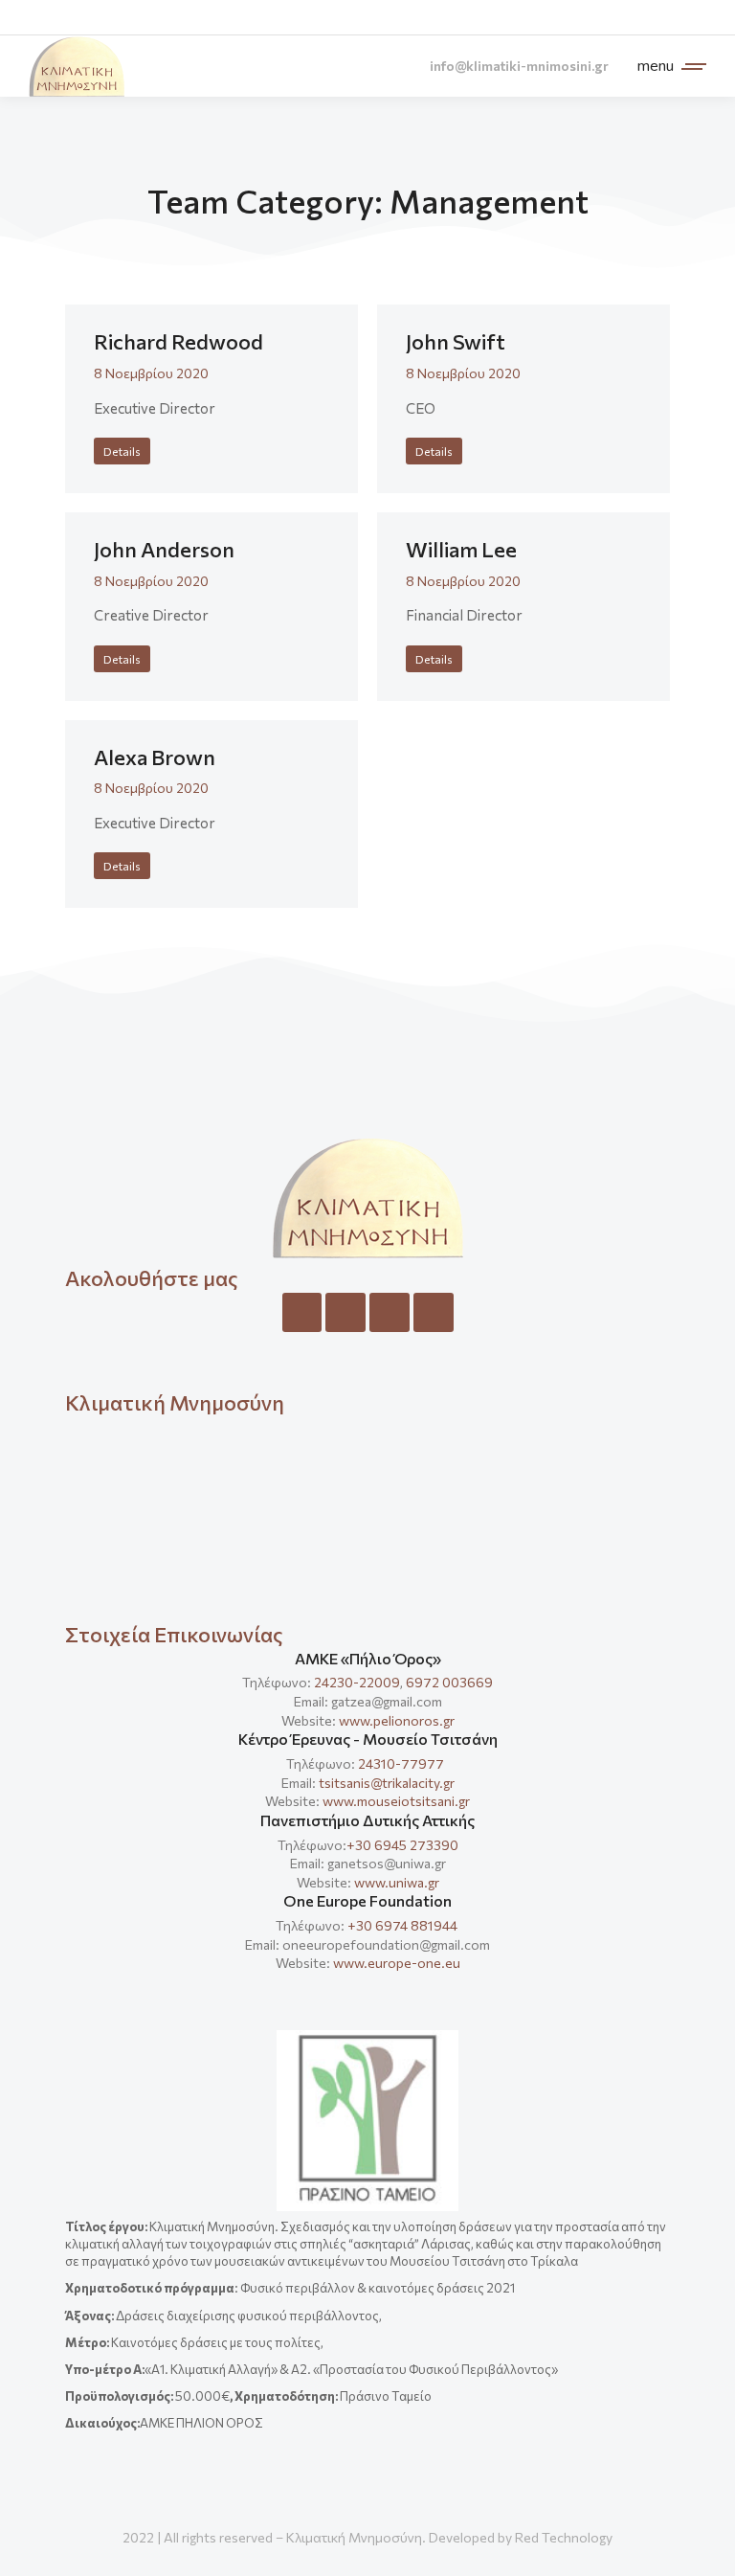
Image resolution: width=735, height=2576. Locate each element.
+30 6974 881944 (402, 1925)
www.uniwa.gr (397, 1882)
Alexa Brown (155, 757)
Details (122, 451)
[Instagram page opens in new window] (653, 18)
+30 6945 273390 (402, 1845)
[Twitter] (390, 1313)
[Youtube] (434, 1313)
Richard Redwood (178, 341)
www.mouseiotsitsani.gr (396, 1801)
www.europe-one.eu (397, 1963)
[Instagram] (345, 1313)
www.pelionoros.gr (397, 1720)
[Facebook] (302, 1313)
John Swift (456, 341)
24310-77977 (402, 1763)
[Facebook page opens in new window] (582, 18)
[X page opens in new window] (618, 18)
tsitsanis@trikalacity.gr (387, 1783)
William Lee (461, 549)
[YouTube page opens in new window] (689, 18)
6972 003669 (449, 1682)
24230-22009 (357, 1682)
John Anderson (164, 549)
